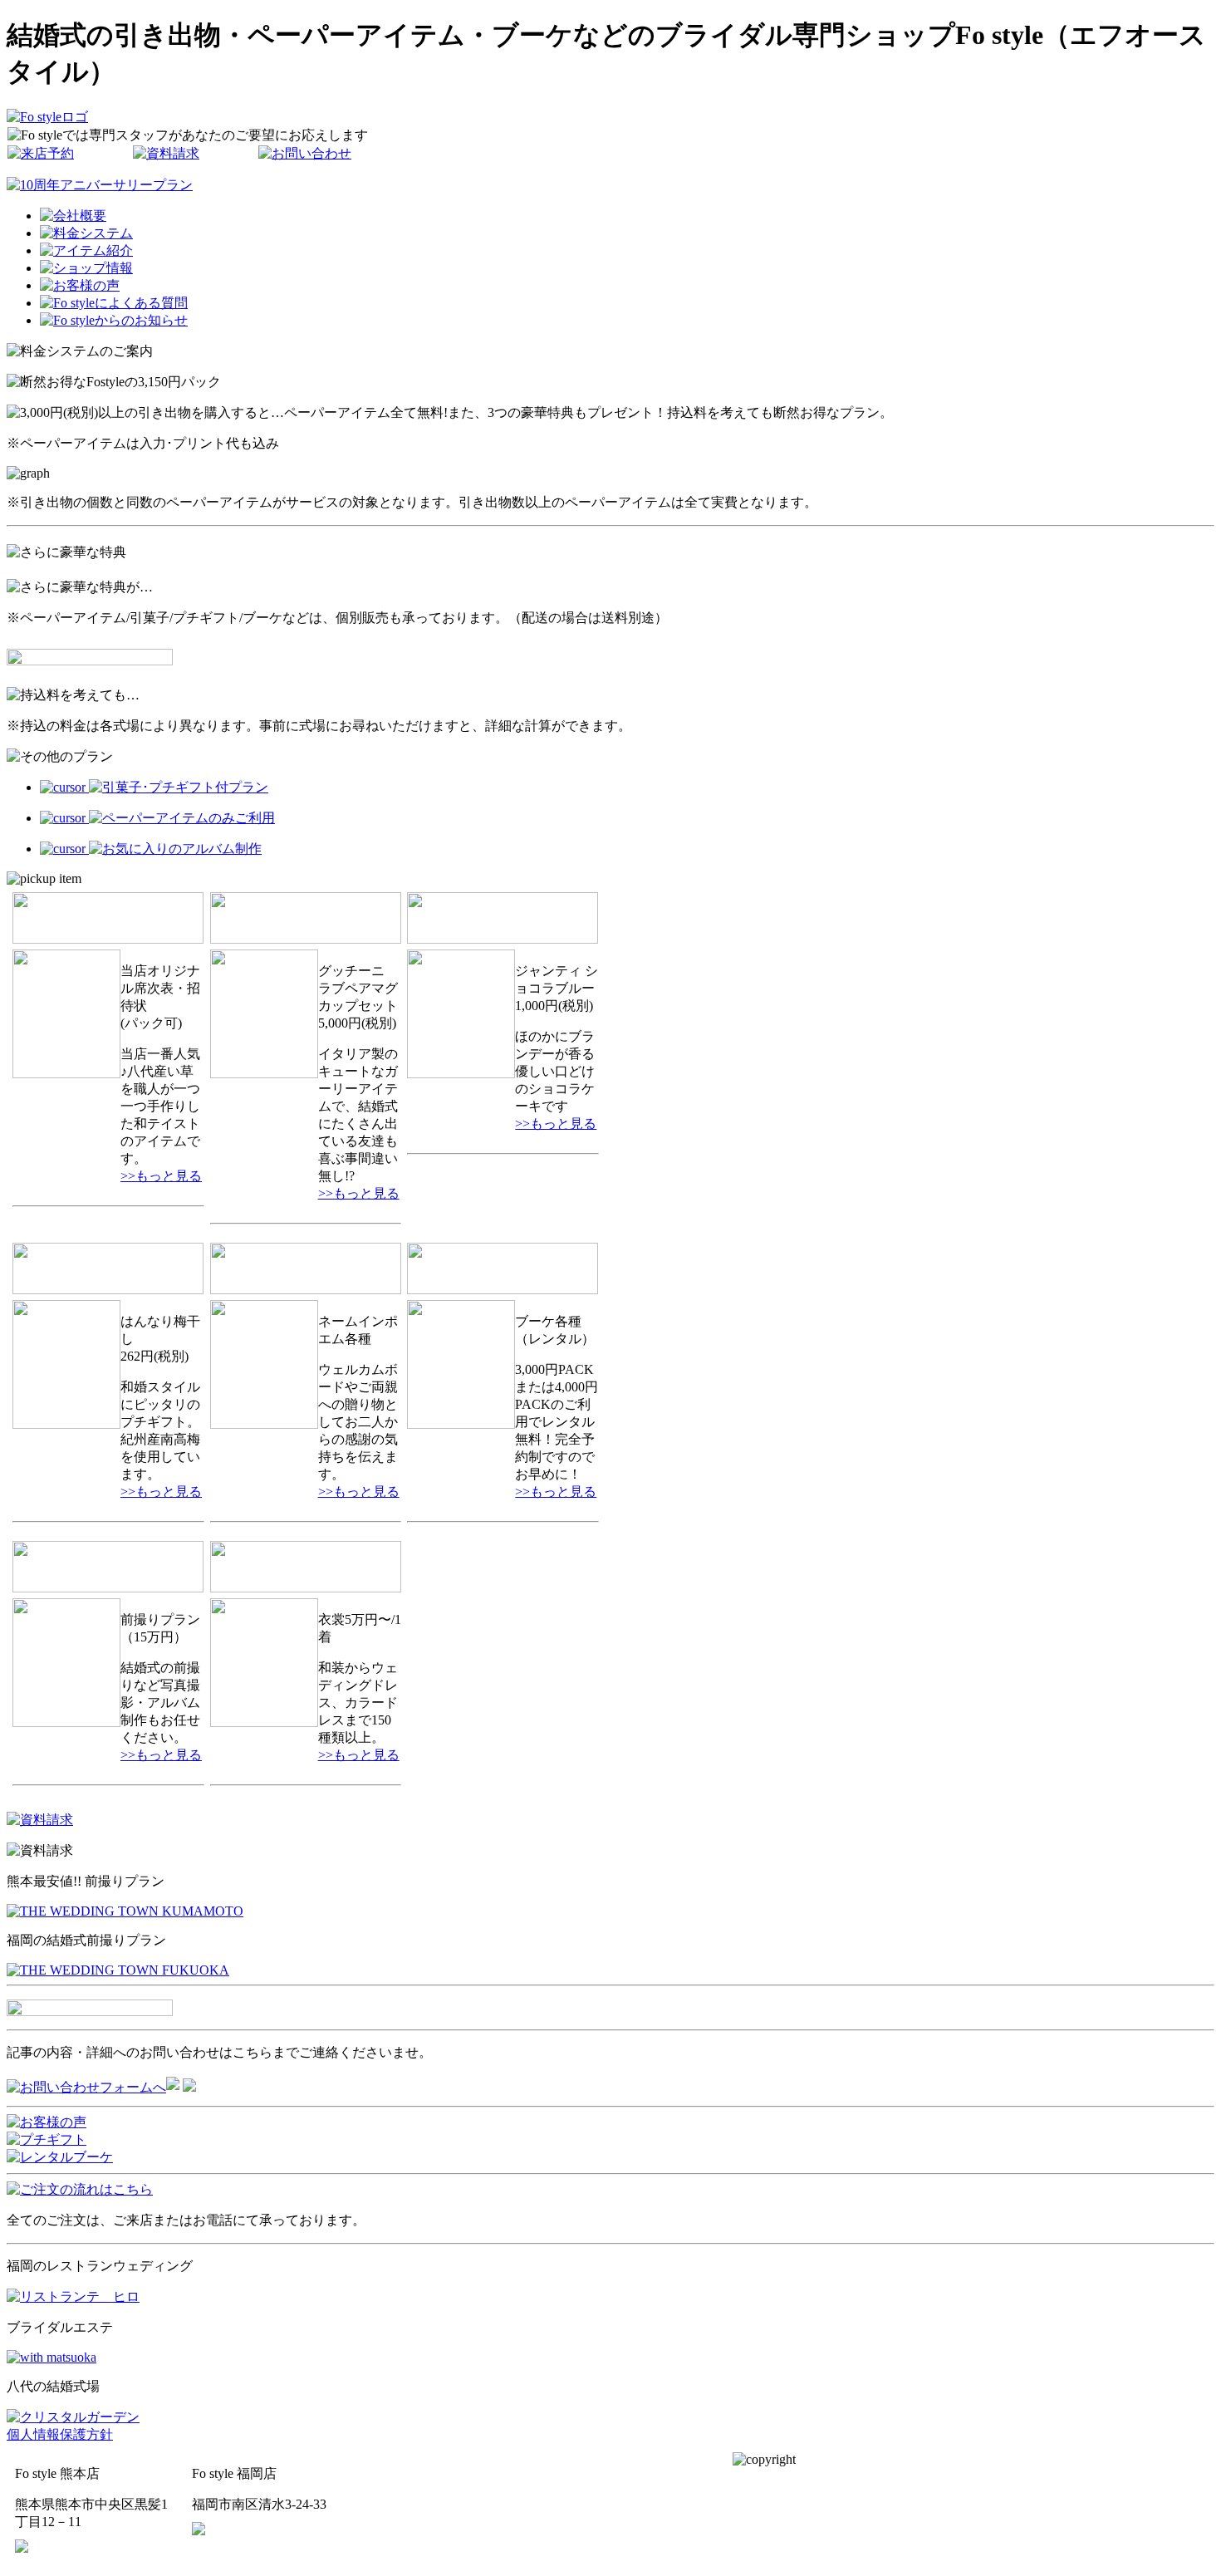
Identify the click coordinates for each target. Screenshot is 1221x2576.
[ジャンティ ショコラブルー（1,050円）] (461, 1074)
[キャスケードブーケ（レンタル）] (461, 1424)
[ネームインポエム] (264, 1424)
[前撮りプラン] (66, 1722)
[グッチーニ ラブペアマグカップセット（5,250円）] (264, 1074)
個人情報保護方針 (60, 2434)
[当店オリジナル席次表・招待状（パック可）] (66, 1074)
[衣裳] (264, 1722)
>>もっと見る (161, 1176)
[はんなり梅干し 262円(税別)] (66, 1424)
